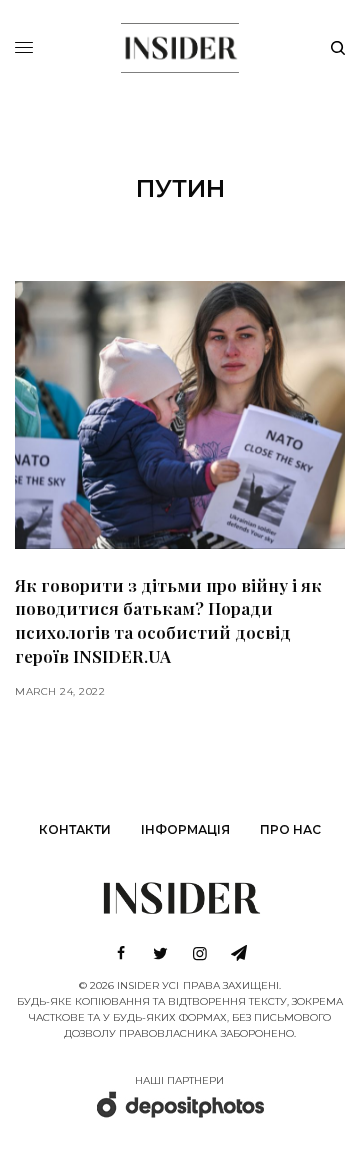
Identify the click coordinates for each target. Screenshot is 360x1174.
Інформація (185, 829)
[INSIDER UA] (179, 45)
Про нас (290, 829)
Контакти (75, 829)
